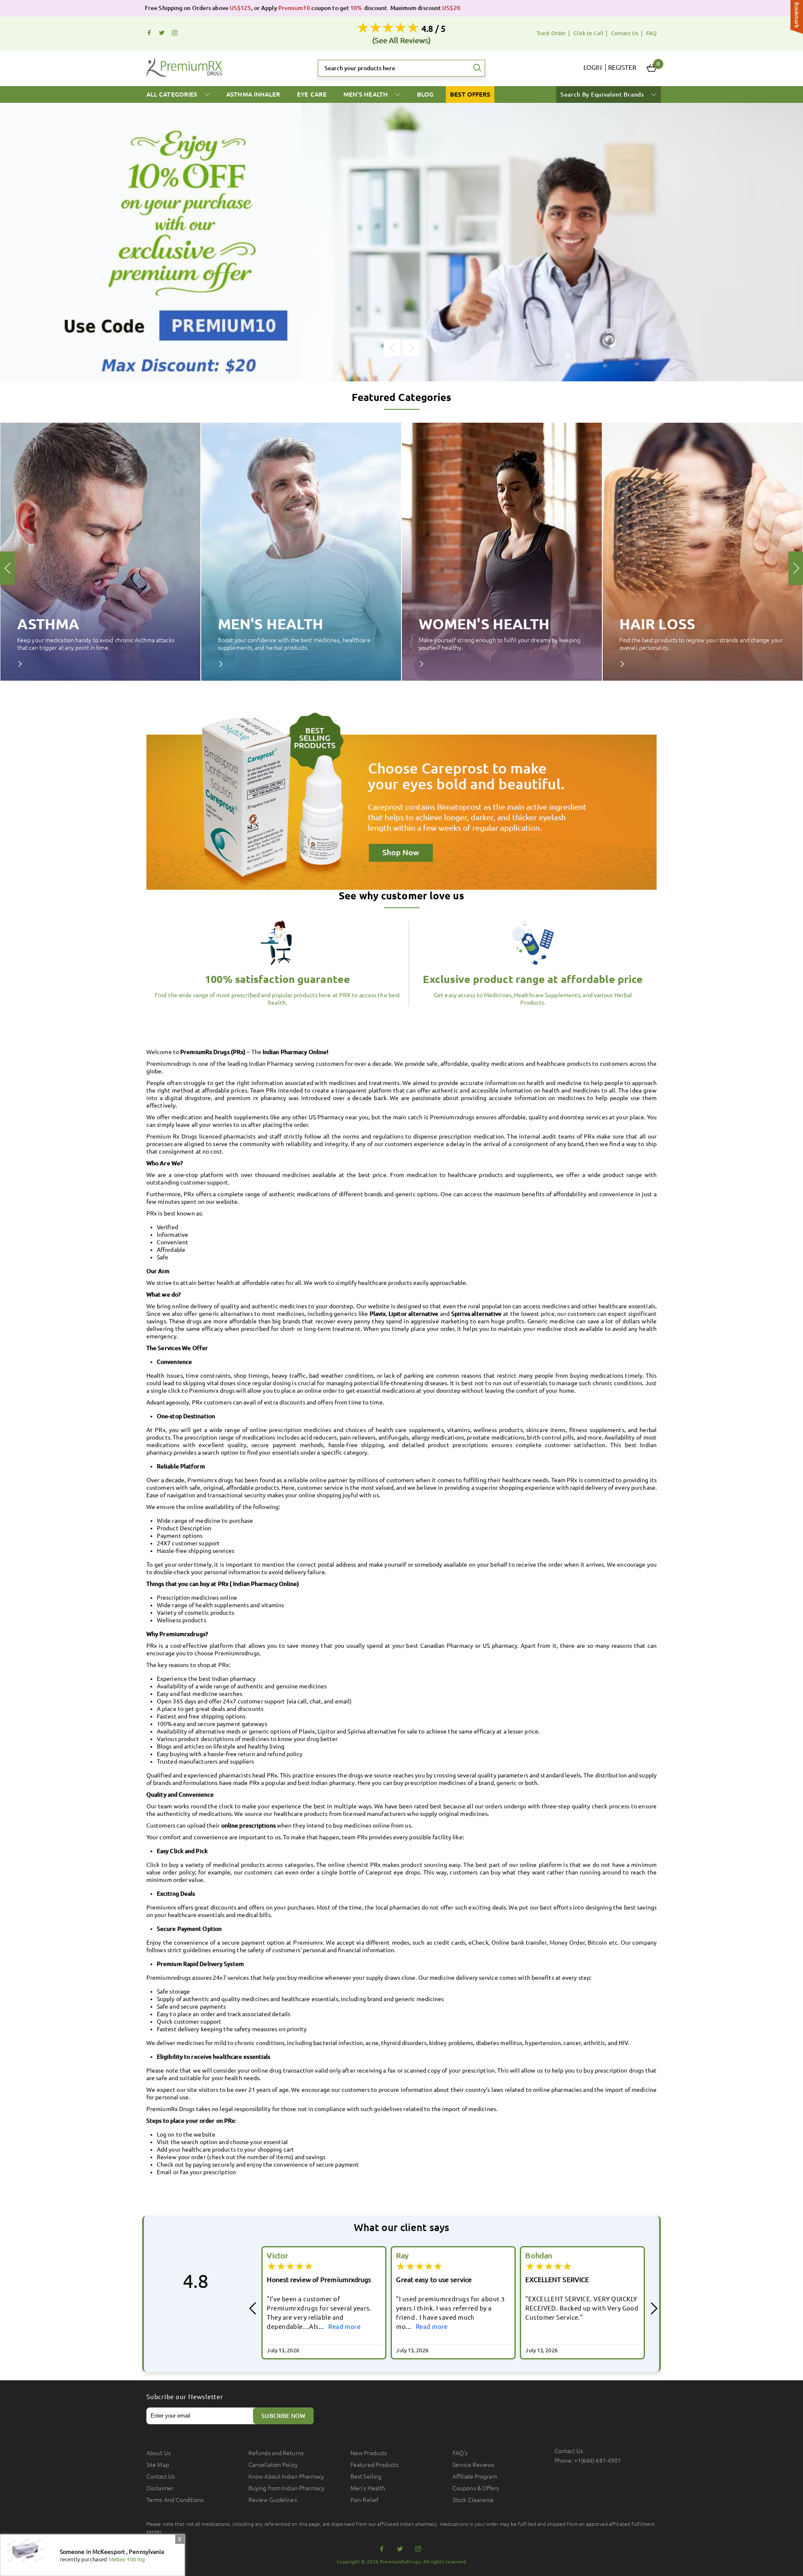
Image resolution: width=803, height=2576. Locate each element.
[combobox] (401, 68)
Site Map (158, 2465)
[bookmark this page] (797, 18)
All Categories (173, 94)
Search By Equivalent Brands (603, 94)
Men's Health (366, 94)
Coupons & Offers (476, 2488)
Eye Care (312, 94)
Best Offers (470, 94)
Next (411, 348)
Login (593, 68)
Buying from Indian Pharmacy (286, 2488)
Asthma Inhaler (253, 94)
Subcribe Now (283, 2416)
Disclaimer (160, 2488)
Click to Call (588, 33)
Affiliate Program (475, 2476)
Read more (303, 2327)
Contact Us (625, 33)
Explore (26, 664)
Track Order (551, 33)
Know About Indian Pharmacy (286, 2476)
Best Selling (366, 2476)
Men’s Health (368, 2488)
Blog (425, 94)
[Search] (477, 68)
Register (622, 68)
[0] (652, 68)
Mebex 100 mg (127, 2559)
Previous (392, 348)
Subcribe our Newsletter (185, 2397)
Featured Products (375, 2465)
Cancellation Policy (273, 2465)
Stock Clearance (473, 2500)
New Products (369, 2453)
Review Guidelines (273, 2500)
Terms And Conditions (175, 2500)
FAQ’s (460, 2453)
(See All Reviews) (402, 40)
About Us (159, 2453)
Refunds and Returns (276, 2453)
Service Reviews (474, 2465)
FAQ (651, 33)
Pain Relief (364, 2500)
